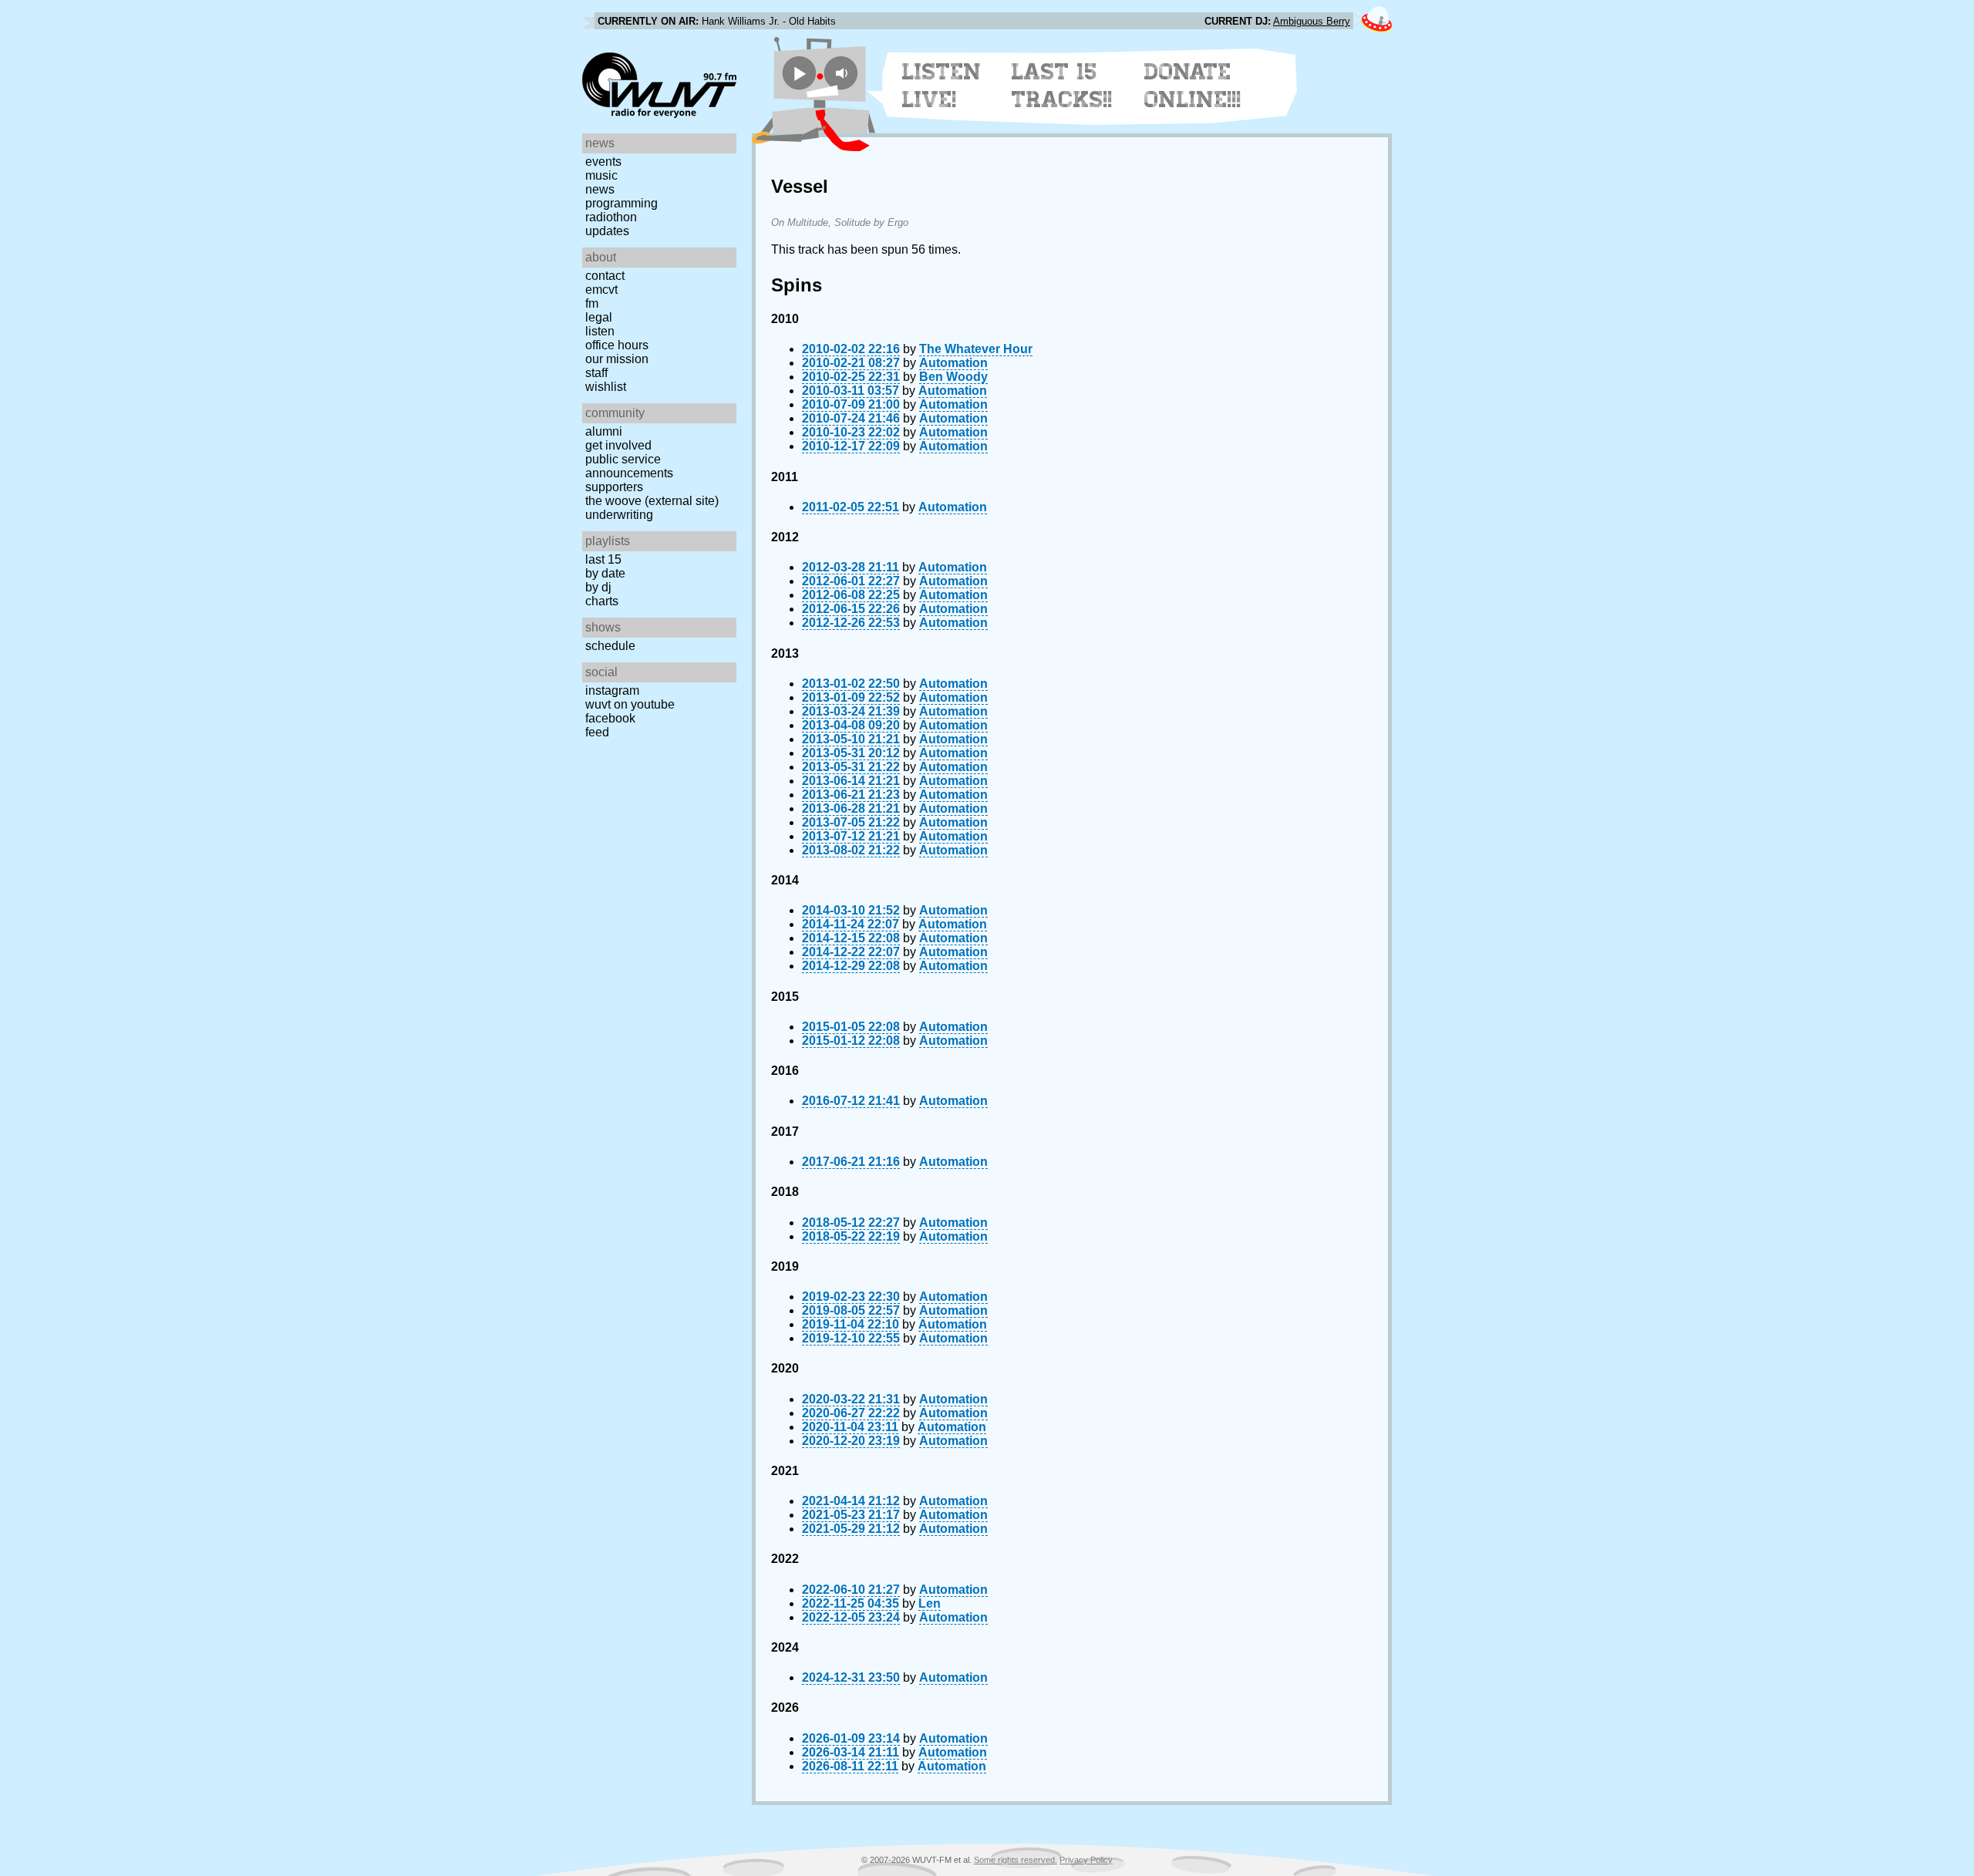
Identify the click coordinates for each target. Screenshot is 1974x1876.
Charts (602, 601)
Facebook (610, 718)
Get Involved (618, 445)
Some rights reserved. (1016, 1860)
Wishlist (606, 387)
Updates (607, 231)
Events (603, 162)
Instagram (612, 690)
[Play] (799, 73)
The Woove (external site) (652, 501)
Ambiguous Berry (1312, 21)
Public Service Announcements (629, 466)
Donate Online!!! (1193, 86)
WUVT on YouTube (630, 704)
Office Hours (617, 345)
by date (605, 573)
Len (930, 1603)
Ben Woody (953, 377)
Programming (622, 203)
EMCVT (601, 290)
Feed (597, 732)
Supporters (614, 487)
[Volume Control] (843, 73)
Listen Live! (942, 86)
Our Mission (617, 359)
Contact (605, 276)
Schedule (610, 646)
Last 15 (603, 559)
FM (592, 303)
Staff (596, 373)
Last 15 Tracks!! (1062, 86)
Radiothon (611, 217)
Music (601, 175)
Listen (600, 331)
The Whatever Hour (976, 349)
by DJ (598, 587)
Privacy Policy (1086, 1860)
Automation (953, 363)
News (600, 189)
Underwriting (619, 515)
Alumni (604, 431)
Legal (599, 317)
